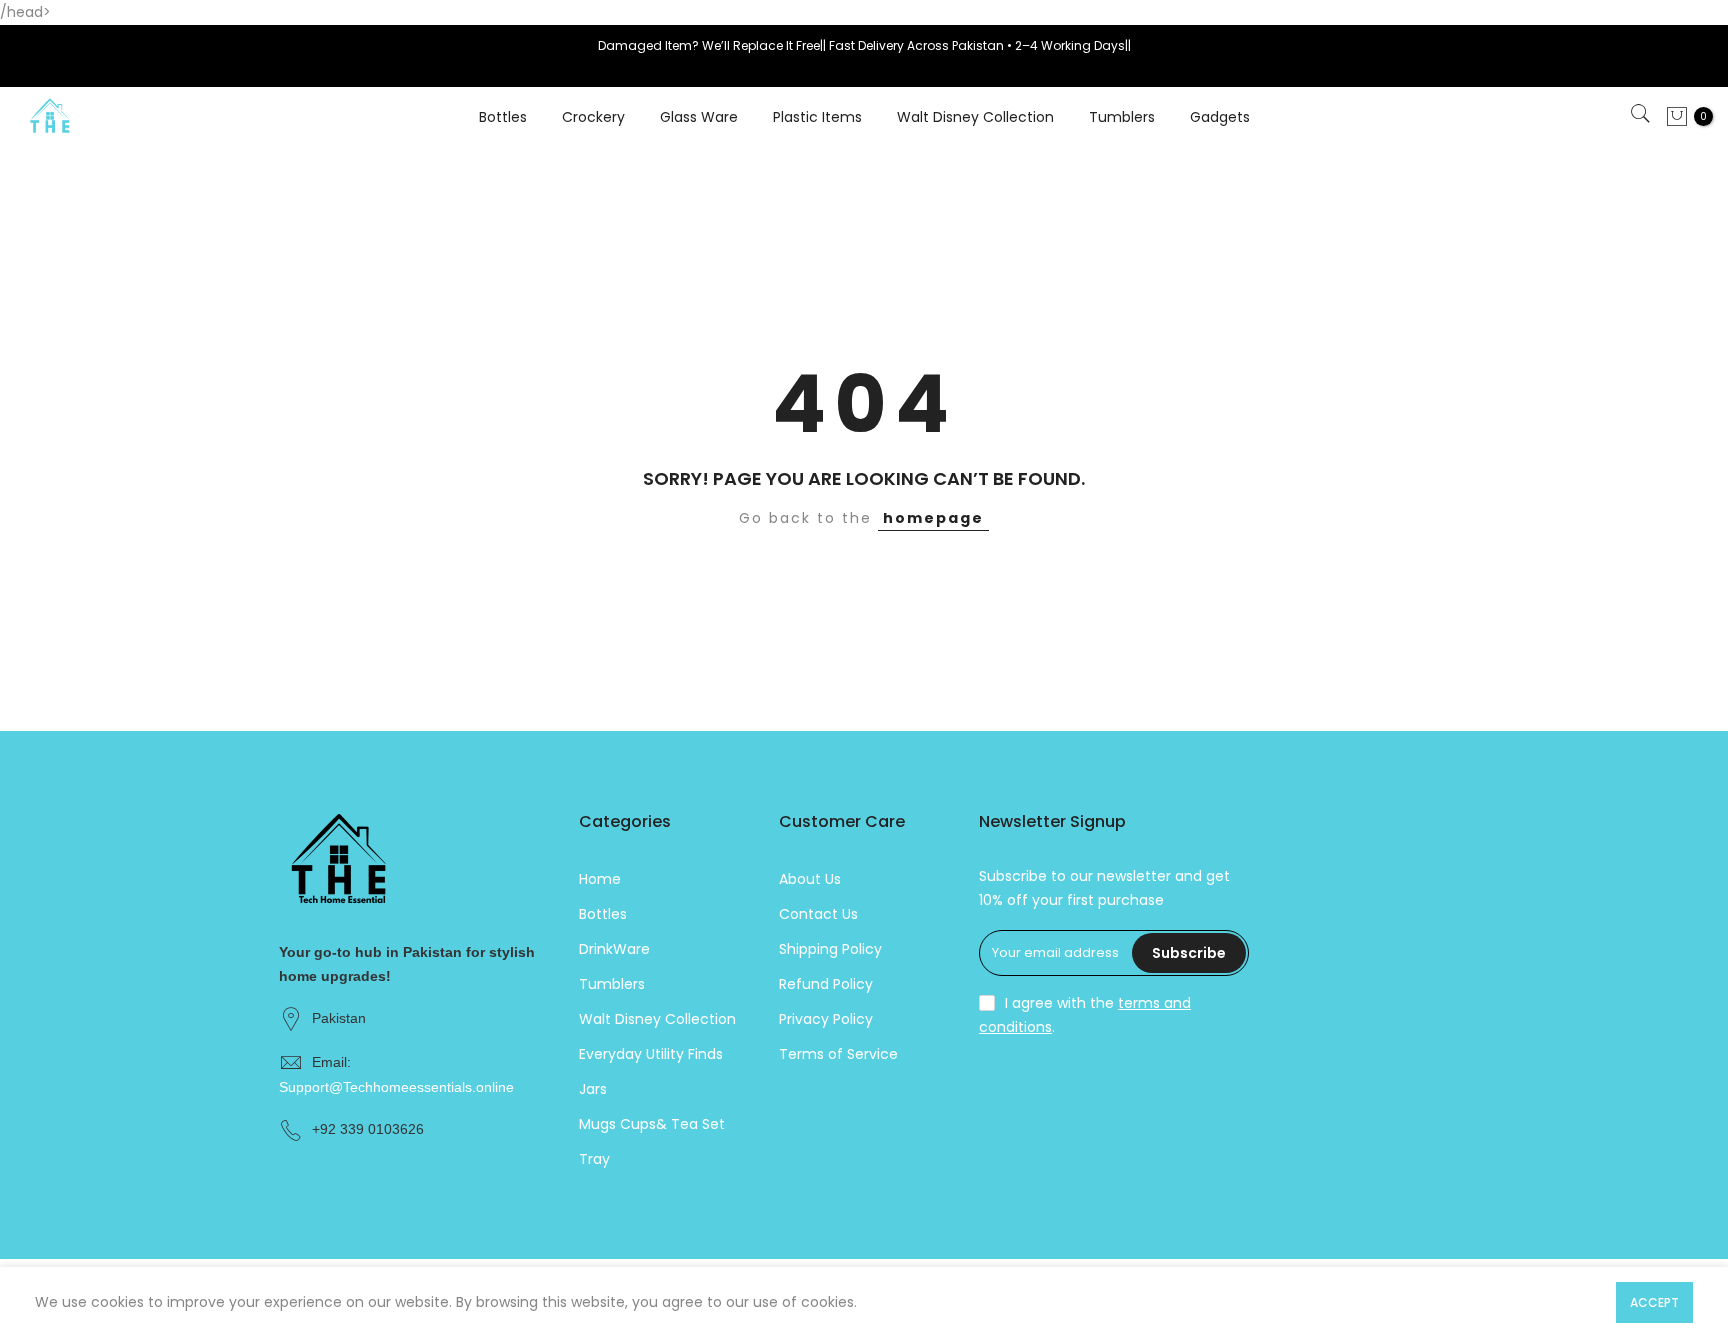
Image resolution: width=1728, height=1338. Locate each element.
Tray (594, 1159)
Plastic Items (817, 117)
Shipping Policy (830, 949)
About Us (810, 879)
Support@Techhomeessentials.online (396, 1087)
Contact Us (818, 914)
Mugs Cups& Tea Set (652, 1124)
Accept (1654, 1302)
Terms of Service (838, 1054)
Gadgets (1220, 117)
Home (600, 879)
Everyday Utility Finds (651, 1054)
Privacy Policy (826, 1019)
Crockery (593, 117)
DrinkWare (614, 949)
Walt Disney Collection (975, 117)
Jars (593, 1089)
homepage (933, 518)
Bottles (503, 117)
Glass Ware (699, 117)
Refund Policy (826, 984)
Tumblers (1122, 117)
